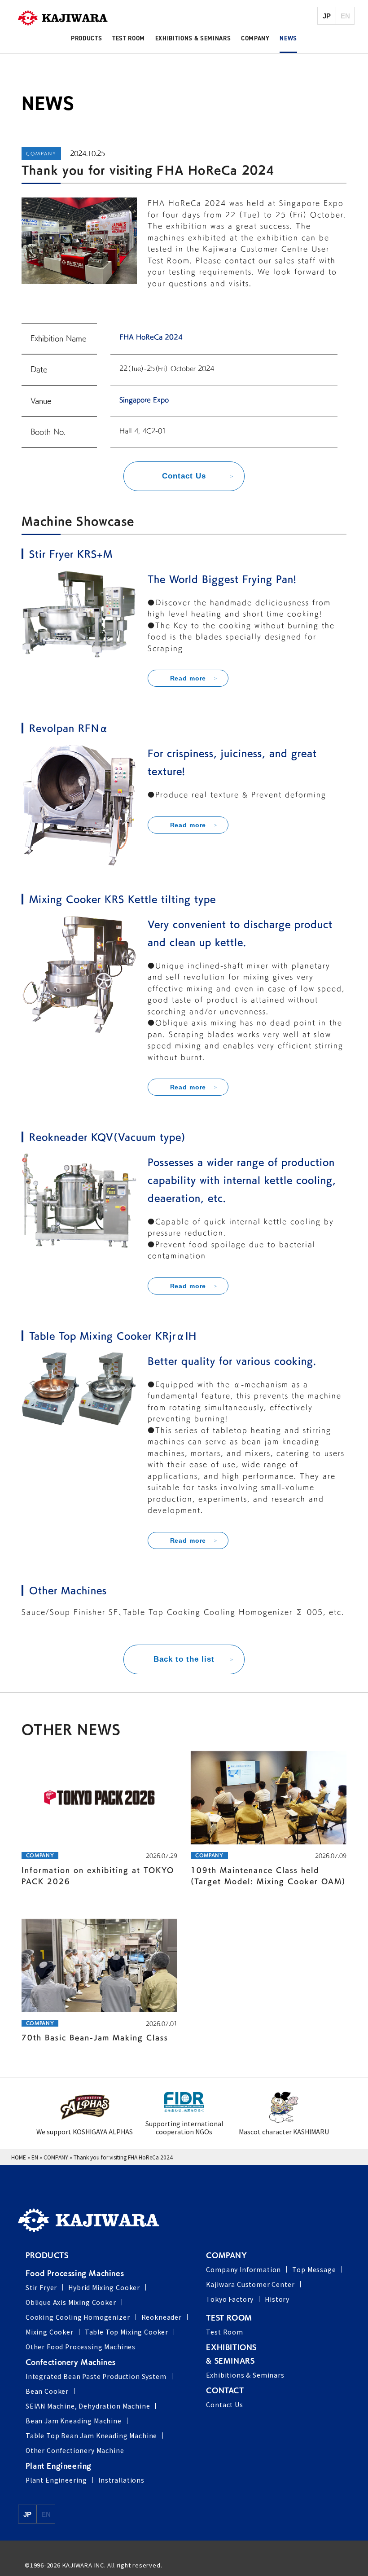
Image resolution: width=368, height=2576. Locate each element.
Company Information (243, 2269)
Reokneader (162, 2317)
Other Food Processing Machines (81, 2347)
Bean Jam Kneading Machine (74, 2421)
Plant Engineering (56, 2480)
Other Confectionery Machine (75, 2450)
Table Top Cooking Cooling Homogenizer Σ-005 (223, 1612)
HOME (19, 2157)
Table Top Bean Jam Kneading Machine (91, 2436)
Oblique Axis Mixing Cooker (71, 2302)
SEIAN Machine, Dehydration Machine (88, 2406)
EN (35, 2157)
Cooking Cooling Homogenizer (78, 2317)
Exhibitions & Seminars (245, 2375)
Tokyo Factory (230, 2299)
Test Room (225, 2332)
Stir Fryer (41, 2287)
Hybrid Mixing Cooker (104, 2287)
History (277, 2299)
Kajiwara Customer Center (250, 2284)
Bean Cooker (47, 2391)
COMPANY (56, 2157)
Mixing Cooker (50, 2332)
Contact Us (224, 2405)
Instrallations (121, 2480)
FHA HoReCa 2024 (151, 337)
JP (327, 16)
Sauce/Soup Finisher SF (70, 1612)
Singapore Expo (144, 400)
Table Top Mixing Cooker (127, 2332)
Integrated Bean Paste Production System (96, 2376)
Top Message (314, 2269)
